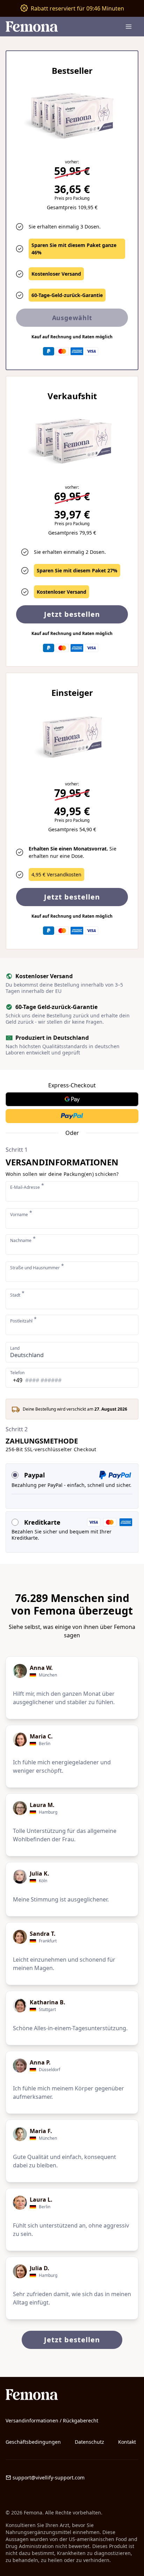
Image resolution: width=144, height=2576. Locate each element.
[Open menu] (129, 27)
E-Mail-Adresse (27, 1187)
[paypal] (72, 1116)
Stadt (17, 1295)
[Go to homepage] (72, 2395)
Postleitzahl (23, 1321)
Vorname (21, 1215)
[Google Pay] (72, 1099)
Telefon (17, 1373)
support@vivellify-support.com (49, 2478)
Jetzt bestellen (72, 897)
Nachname (23, 1240)
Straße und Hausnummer (37, 1268)
